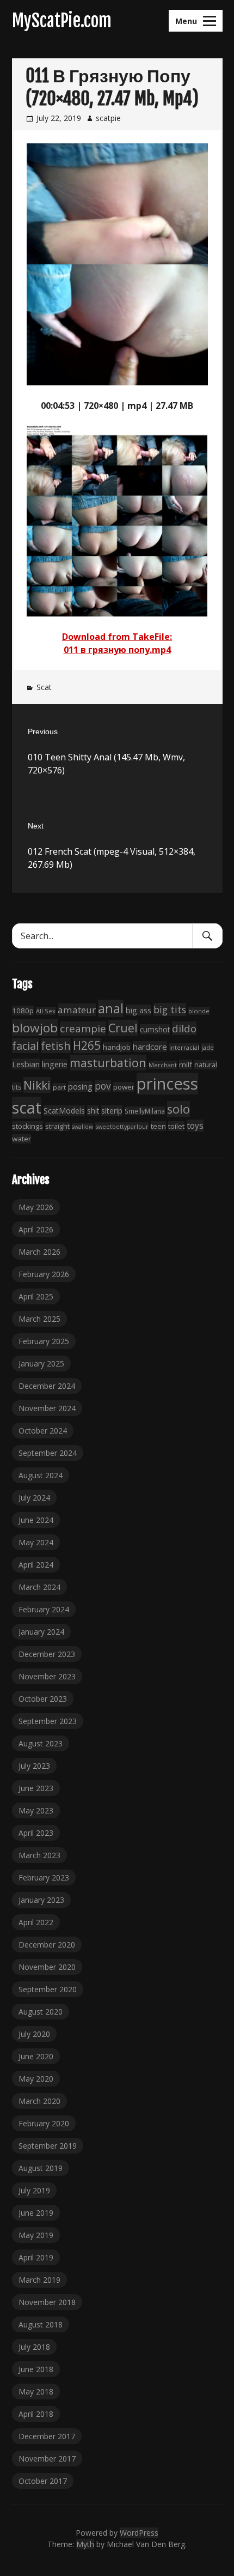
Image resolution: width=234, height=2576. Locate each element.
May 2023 (36, 1810)
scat (27, 1108)
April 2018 (36, 2414)
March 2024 (39, 1587)
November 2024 (47, 1408)
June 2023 (36, 1788)
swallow (82, 1127)
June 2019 (36, 2213)
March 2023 (39, 1855)
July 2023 (34, 1766)
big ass (138, 1010)
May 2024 (36, 1542)
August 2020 (41, 2012)
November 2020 (47, 1967)
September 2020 (48, 1989)
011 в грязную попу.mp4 (117, 650)
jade (208, 1047)
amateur (77, 1010)
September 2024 (48, 1453)
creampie (83, 1029)
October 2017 (43, 2481)
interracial (184, 1047)
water (21, 1139)
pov (103, 1086)
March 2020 (39, 2101)
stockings (27, 1126)
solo (178, 1109)
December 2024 (47, 1386)
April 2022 (36, 1922)
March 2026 (39, 1252)
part (59, 1087)
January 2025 (41, 1363)
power (124, 1087)
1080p (23, 1011)
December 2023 (47, 1654)
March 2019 (39, 2280)
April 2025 (36, 1296)
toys (195, 1126)
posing (80, 1086)
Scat (44, 687)
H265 (87, 1045)
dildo (184, 1028)
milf (186, 1065)
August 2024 (41, 1475)
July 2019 (34, 2190)
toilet (176, 1126)
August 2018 (41, 2324)
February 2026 (44, 1274)
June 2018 (36, 2369)
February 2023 (44, 1877)
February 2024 (44, 1609)
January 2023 (41, 1900)
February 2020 (44, 2123)
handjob (117, 1047)
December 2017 (47, 2436)
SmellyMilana (145, 1111)
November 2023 (47, 1676)
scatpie (108, 118)
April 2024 (36, 1565)
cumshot (155, 1029)
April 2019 (36, 2257)
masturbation (108, 1063)
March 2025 (39, 1319)
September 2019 (48, 2146)
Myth (85, 2544)
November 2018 (47, 2302)
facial (25, 1046)
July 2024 (34, 1498)
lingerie (55, 1064)
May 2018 (36, 2391)
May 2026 (36, 1207)
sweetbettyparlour (122, 1126)
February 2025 (44, 1341)
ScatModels (64, 1111)
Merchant (163, 1065)
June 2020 (36, 2056)
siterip (112, 1111)
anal (111, 1008)
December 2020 (47, 1945)
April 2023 (36, 1833)
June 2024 (36, 1520)
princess (167, 1084)
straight (57, 1126)
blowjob (35, 1028)
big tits (170, 1009)
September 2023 (48, 1721)
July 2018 (34, 2347)
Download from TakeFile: (117, 637)
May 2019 (36, 2235)
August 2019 (41, 2168)
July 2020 (34, 2034)
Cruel (123, 1028)
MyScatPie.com (62, 21)
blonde (199, 1011)
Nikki (37, 1085)
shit (93, 1111)
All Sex (46, 1011)
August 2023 (41, 1743)
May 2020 (36, 2079)
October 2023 (43, 1699)
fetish (56, 1045)
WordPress (139, 2533)
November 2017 (47, 2459)
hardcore (150, 1047)
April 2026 (36, 1229)
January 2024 (41, 1632)
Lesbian (26, 1064)
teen (158, 1126)
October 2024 (43, 1431)
